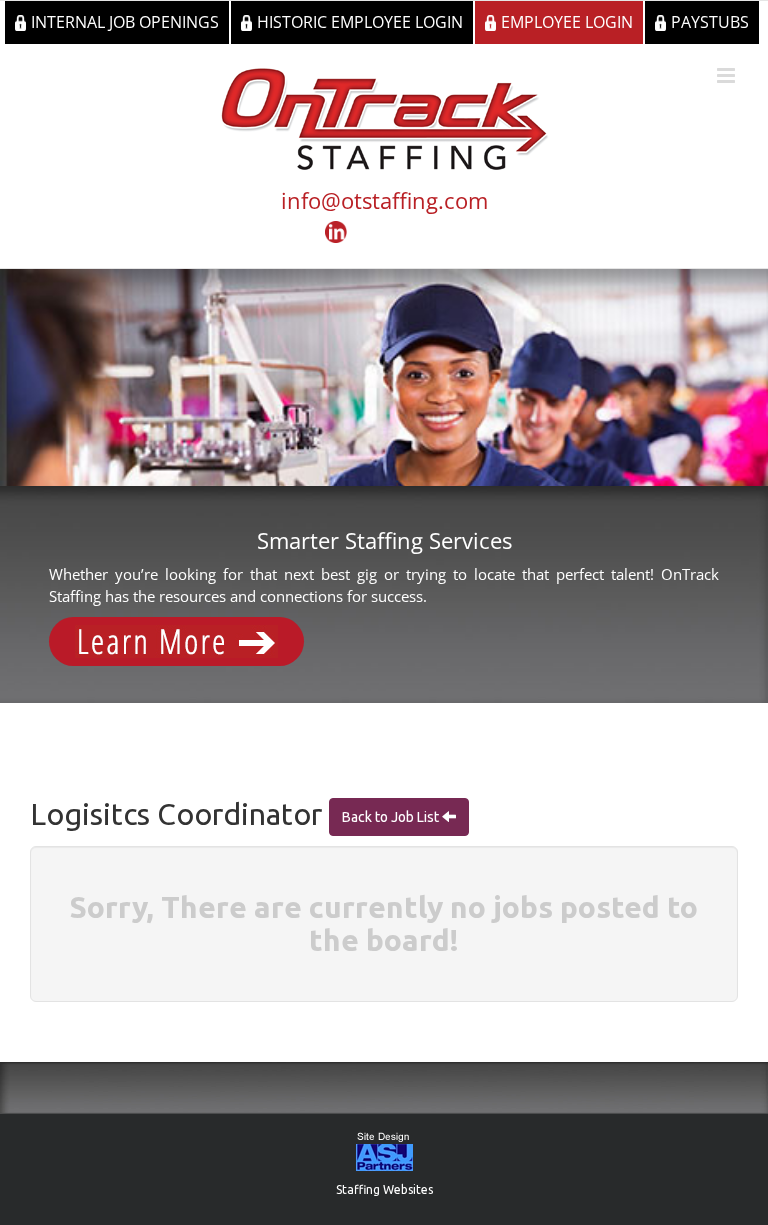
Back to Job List (392, 817)
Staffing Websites (384, 1189)
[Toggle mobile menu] (727, 75)
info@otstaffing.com (384, 200)
